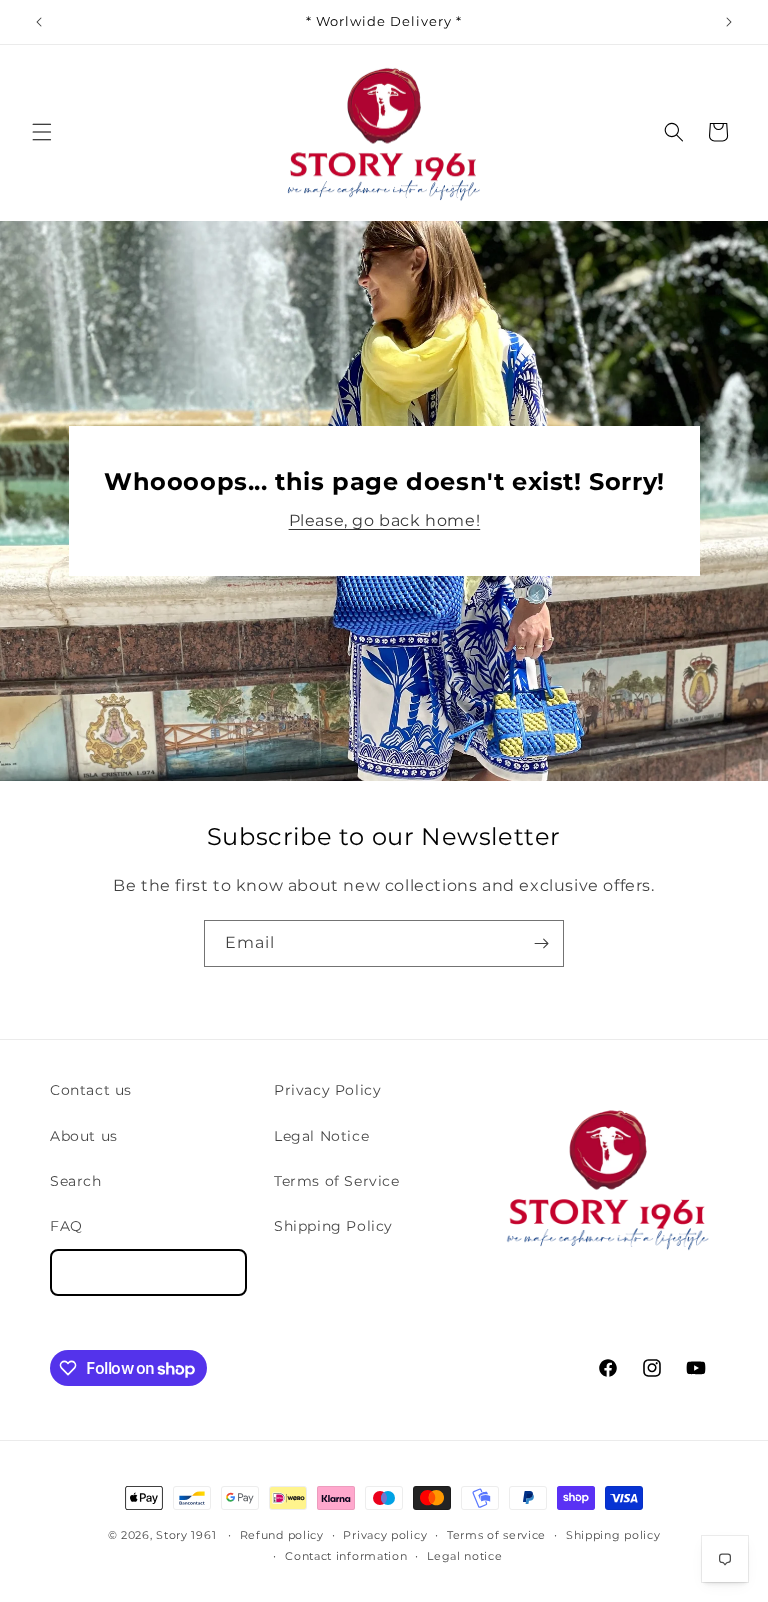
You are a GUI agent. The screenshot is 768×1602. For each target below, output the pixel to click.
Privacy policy (385, 1535)
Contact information (346, 1556)
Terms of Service (337, 1181)
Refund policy (282, 1535)
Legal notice (464, 1556)
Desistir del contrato (148, 1272)
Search (76, 1181)
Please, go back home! (384, 520)
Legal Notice (321, 1136)
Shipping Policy (333, 1226)
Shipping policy (613, 1535)
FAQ (66, 1226)
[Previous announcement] (39, 22)
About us (84, 1136)
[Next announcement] (729, 22)
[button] (42, 132)
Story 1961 (186, 1535)
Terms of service (496, 1535)
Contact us (91, 1090)
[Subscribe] (541, 943)
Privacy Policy (327, 1090)
